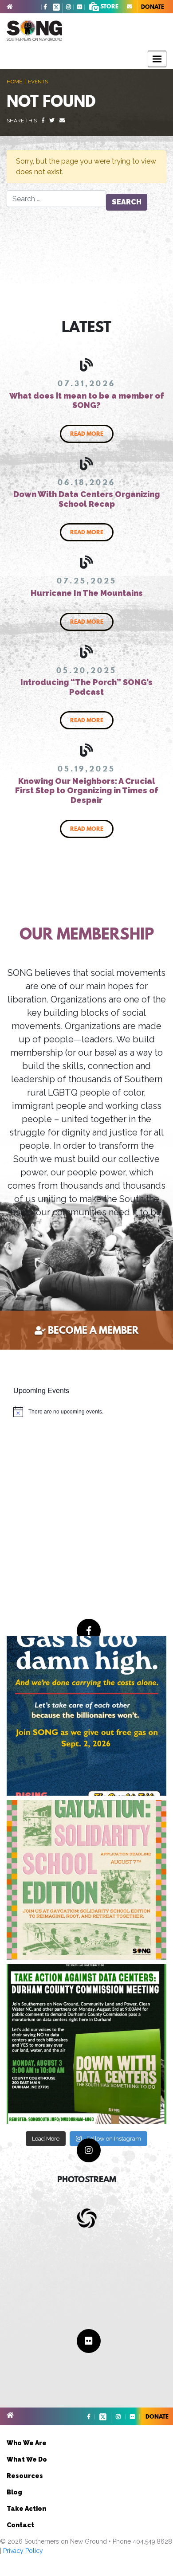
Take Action (26, 2509)
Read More (87, 434)
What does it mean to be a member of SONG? (87, 401)
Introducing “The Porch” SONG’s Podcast (86, 687)
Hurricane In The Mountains (87, 593)
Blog (14, 2492)
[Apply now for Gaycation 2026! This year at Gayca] (86, 1880)
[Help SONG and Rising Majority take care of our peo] (86, 1716)
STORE (109, 6)
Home (14, 82)
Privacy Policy (23, 2551)
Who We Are (27, 2443)
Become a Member (93, 1330)
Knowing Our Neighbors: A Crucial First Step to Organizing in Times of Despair (87, 791)
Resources (25, 2476)
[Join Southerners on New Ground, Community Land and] (86, 2044)
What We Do (27, 2459)
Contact (20, 2525)
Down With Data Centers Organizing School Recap (86, 499)
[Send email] (62, 121)
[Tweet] (52, 121)
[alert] (58, 1412)
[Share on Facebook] (43, 121)
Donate (153, 7)
